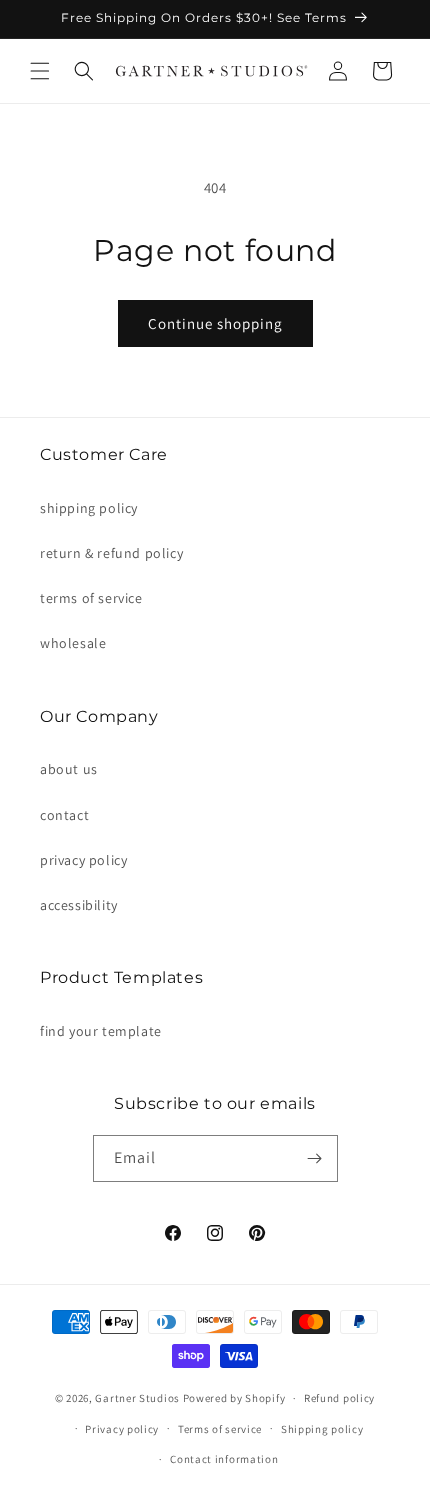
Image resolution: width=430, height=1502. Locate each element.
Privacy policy (122, 1429)
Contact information (224, 1459)
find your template (101, 1031)
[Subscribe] (315, 1158)
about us (69, 769)
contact (64, 815)
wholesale (73, 643)
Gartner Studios (137, 1398)
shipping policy (89, 508)
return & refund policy (111, 553)
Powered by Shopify (234, 1398)
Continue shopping (215, 323)
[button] (40, 71)
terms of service (91, 598)
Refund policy (339, 1398)
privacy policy (83, 860)
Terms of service (220, 1429)
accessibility (79, 905)
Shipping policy (322, 1429)
